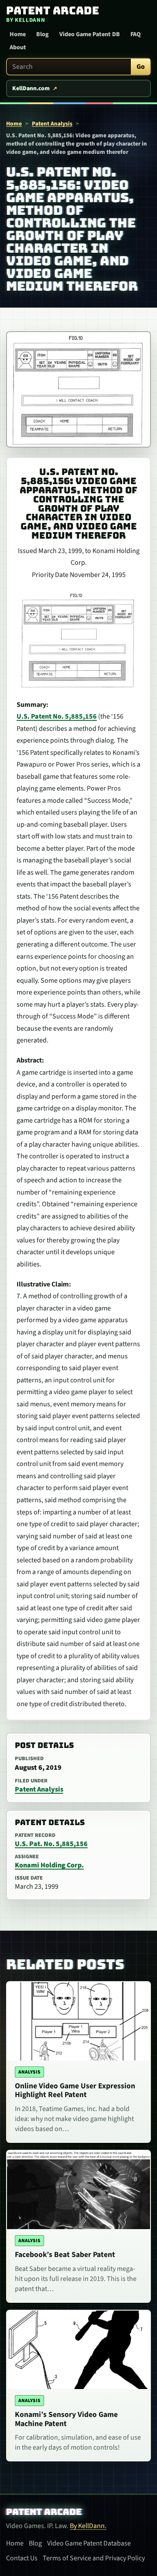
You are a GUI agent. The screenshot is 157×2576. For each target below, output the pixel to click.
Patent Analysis (52, 124)
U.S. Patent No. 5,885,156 (57, 716)
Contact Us (22, 2558)
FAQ (136, 34)
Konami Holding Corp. (49, 1865)
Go (141, 67)
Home (18, 34)
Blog (43, 34)
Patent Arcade (44, 2512)
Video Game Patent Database (89, 2543)
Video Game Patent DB (90, 34)
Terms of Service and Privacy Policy (94, 2558)
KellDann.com (31, 88)
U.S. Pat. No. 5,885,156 (51, 1844)
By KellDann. (88, 2526)
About (18, 48)
